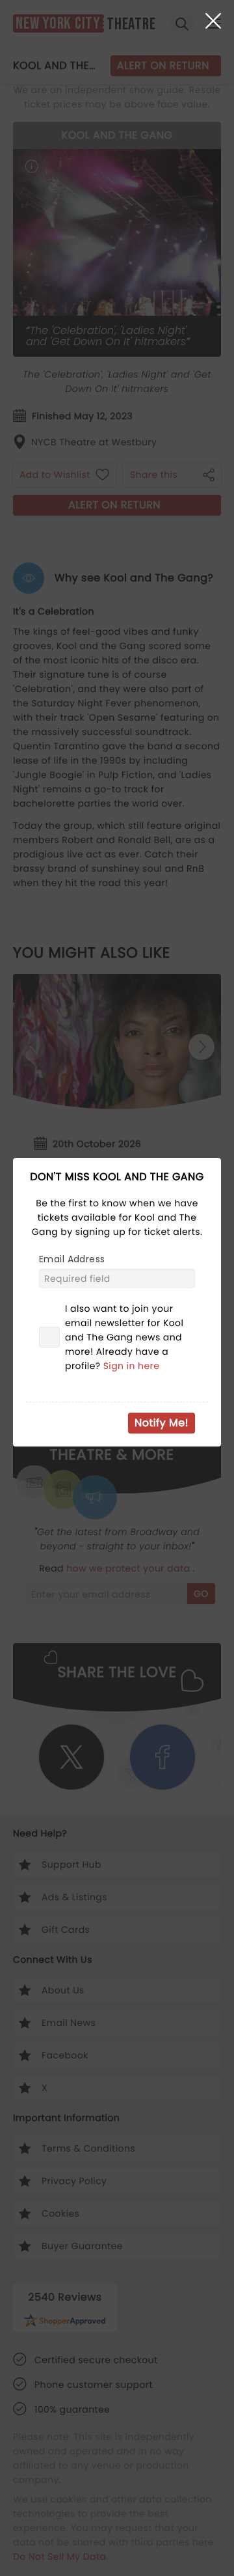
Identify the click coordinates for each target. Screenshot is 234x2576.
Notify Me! (162, 1423)
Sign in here (132, 1366)
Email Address (72, 1259)
